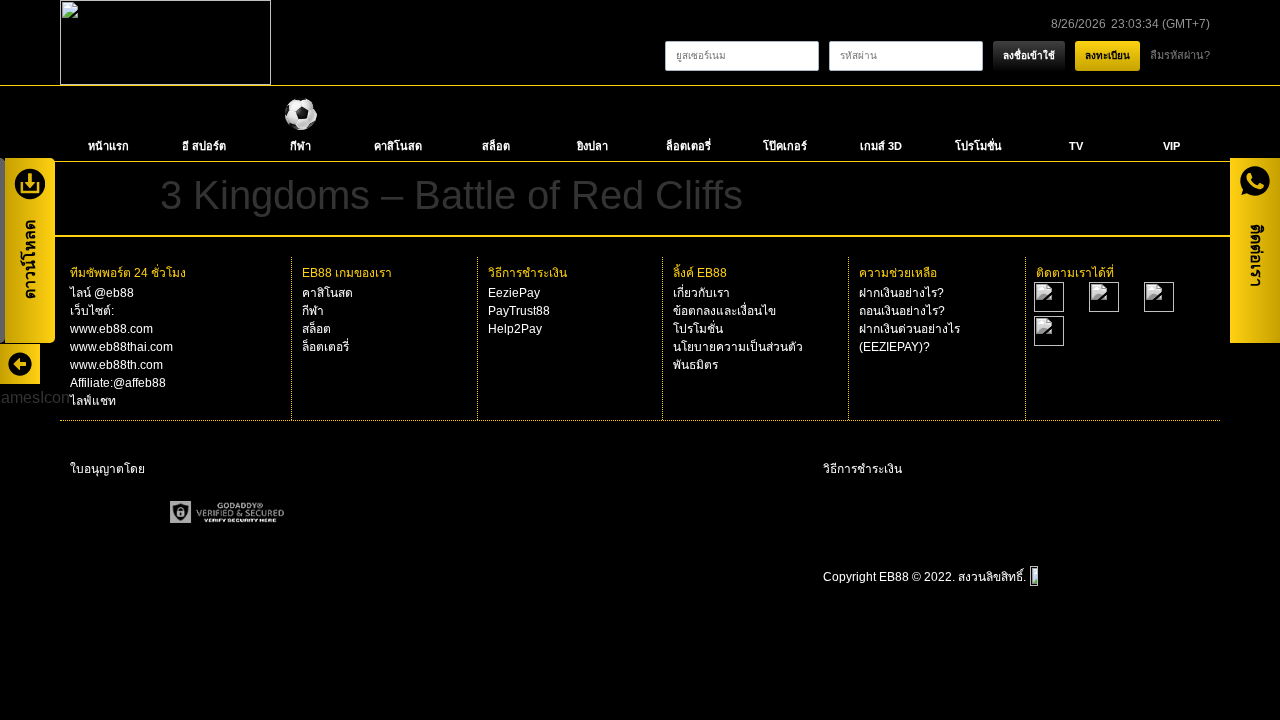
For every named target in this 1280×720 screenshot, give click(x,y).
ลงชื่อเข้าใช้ (1029, 55)
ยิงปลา (592, 146)
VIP (1171, 146)
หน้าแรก (108, 146)
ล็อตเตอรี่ (688, 146)
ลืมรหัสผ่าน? (1180, 55)
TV (1076, 146)
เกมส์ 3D (881, 146)
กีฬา (300, 146)
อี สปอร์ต (204, 146)
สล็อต (496, 146)
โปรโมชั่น (978, 146)
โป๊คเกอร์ (785, 146)
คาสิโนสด (398, 146)
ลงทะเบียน (1107, 55)
